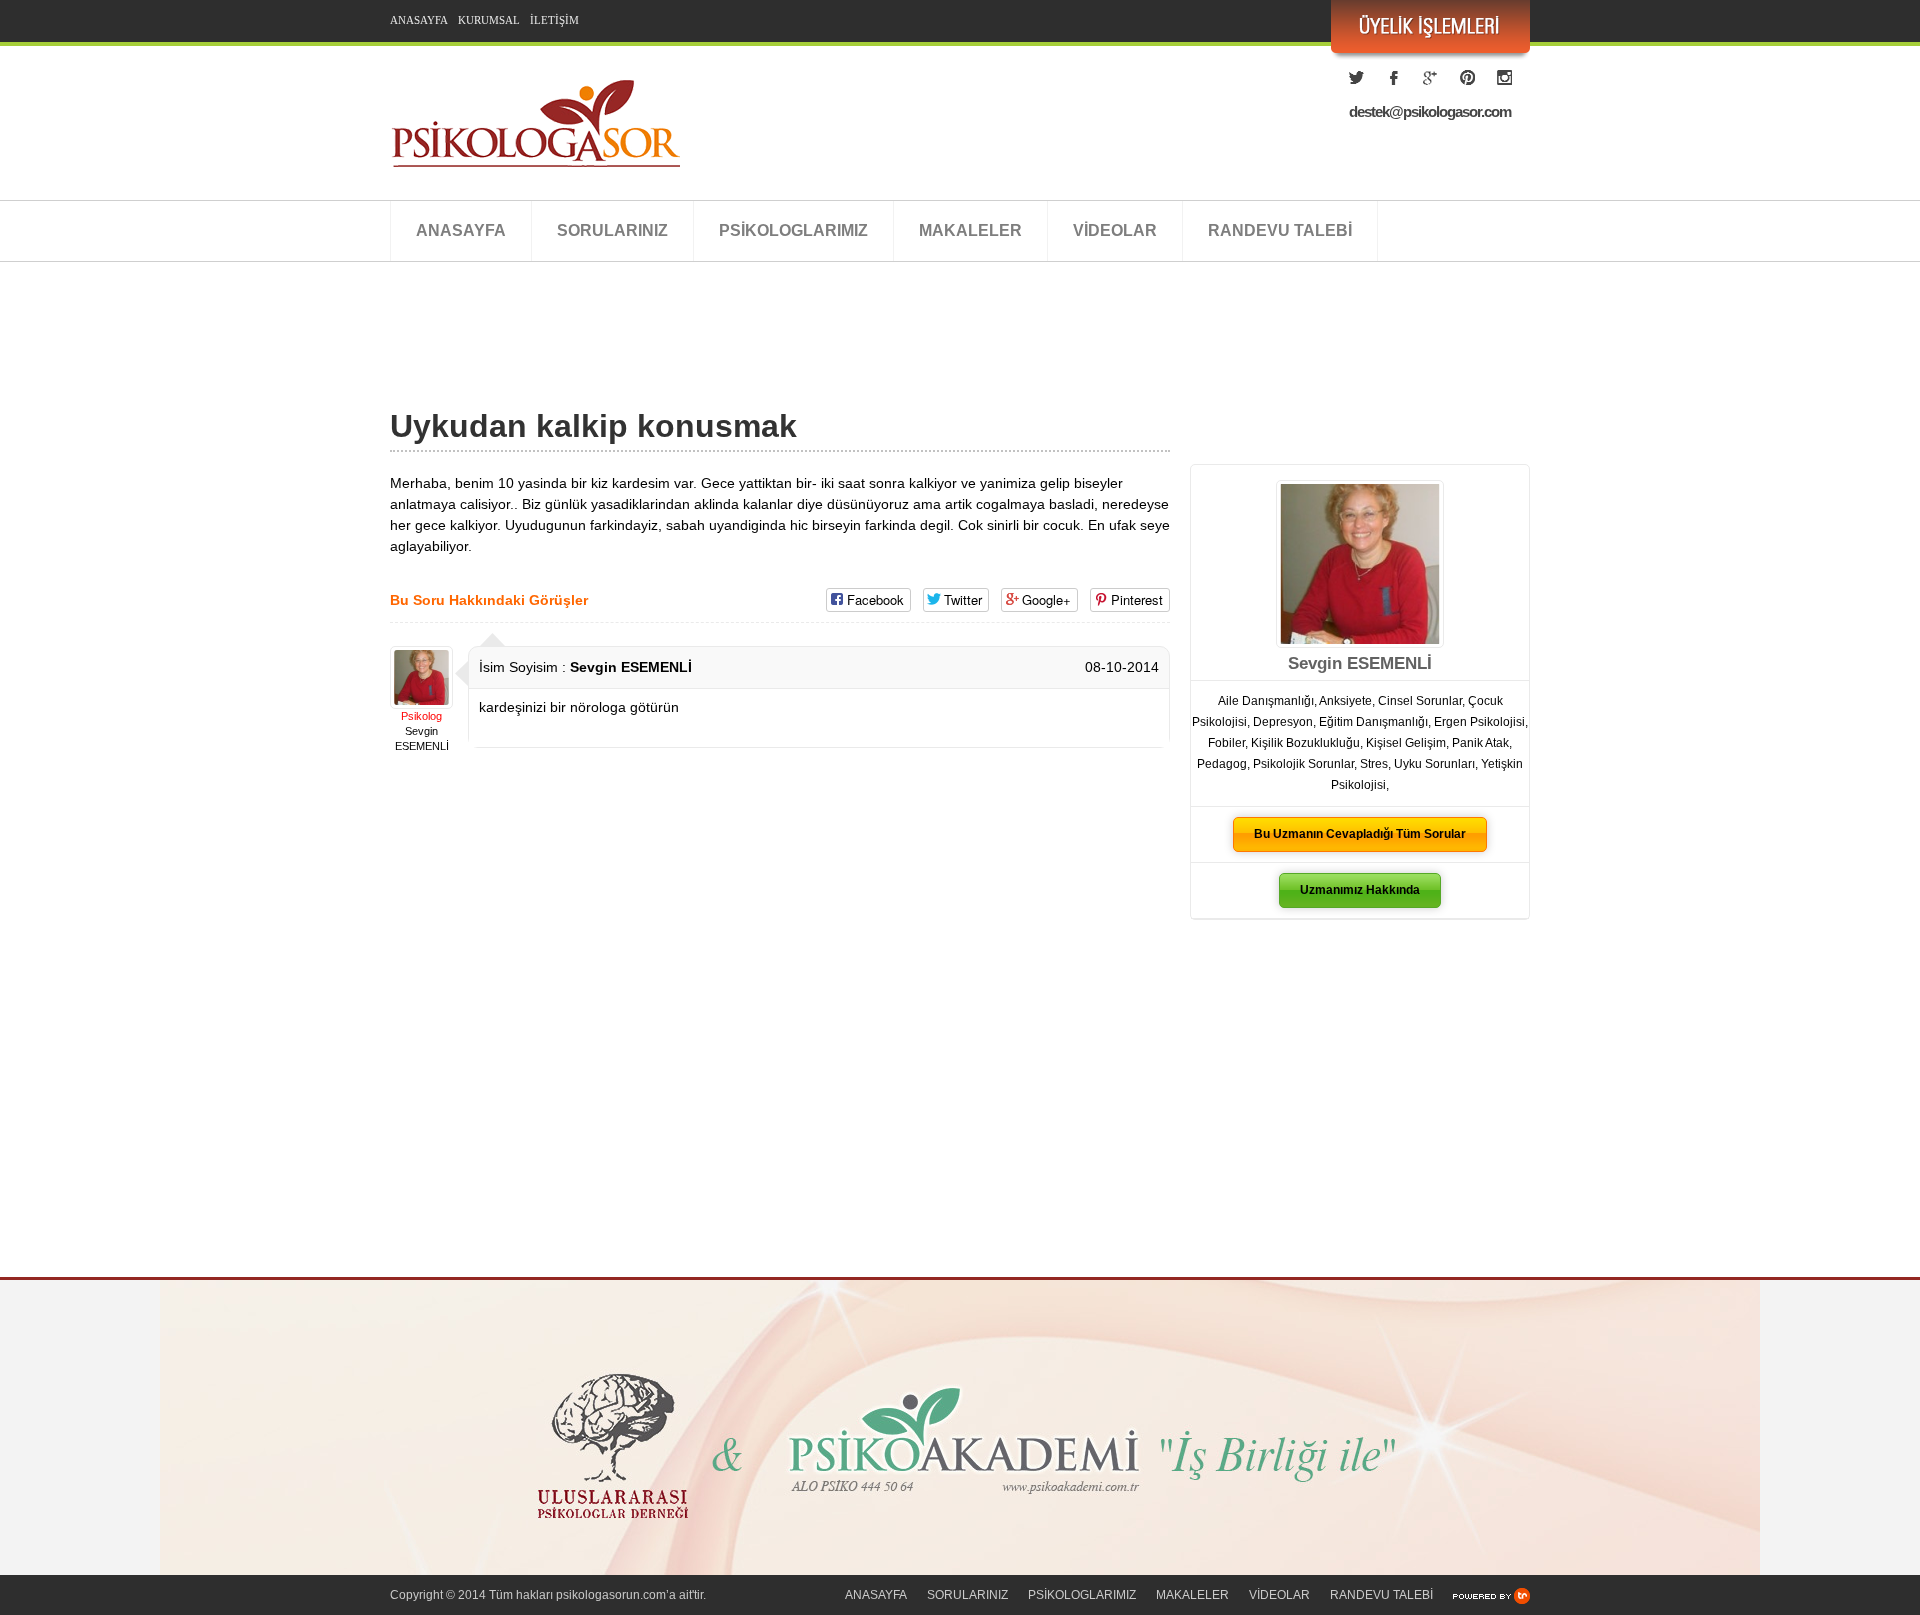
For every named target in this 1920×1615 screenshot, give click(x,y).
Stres (1374, 764)
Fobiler (1226, 743)
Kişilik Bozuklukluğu (1305, 743)
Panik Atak (1480, 743)
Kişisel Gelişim (1406, 743)
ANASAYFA (419, 20)
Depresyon (1283, 722)
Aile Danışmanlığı (1266, 701)
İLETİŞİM (554, 20)
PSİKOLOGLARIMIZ (793, 230)
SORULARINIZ (612, 230)
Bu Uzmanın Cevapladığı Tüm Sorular (1360, 834)
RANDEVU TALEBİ (1280, 230)
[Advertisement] (754, 357)
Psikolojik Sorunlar (1303, 764)
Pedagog (1222, 764)
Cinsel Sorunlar (1420, 701)
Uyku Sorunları (1434, 764)
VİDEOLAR (1115, 230)
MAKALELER (970, 230)
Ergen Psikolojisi (1479, 722)
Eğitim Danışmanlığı (1373, 722)
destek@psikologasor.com (1430, 111)
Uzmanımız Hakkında (1360, 890)
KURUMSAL (489, 20)
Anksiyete (1345, 701)
